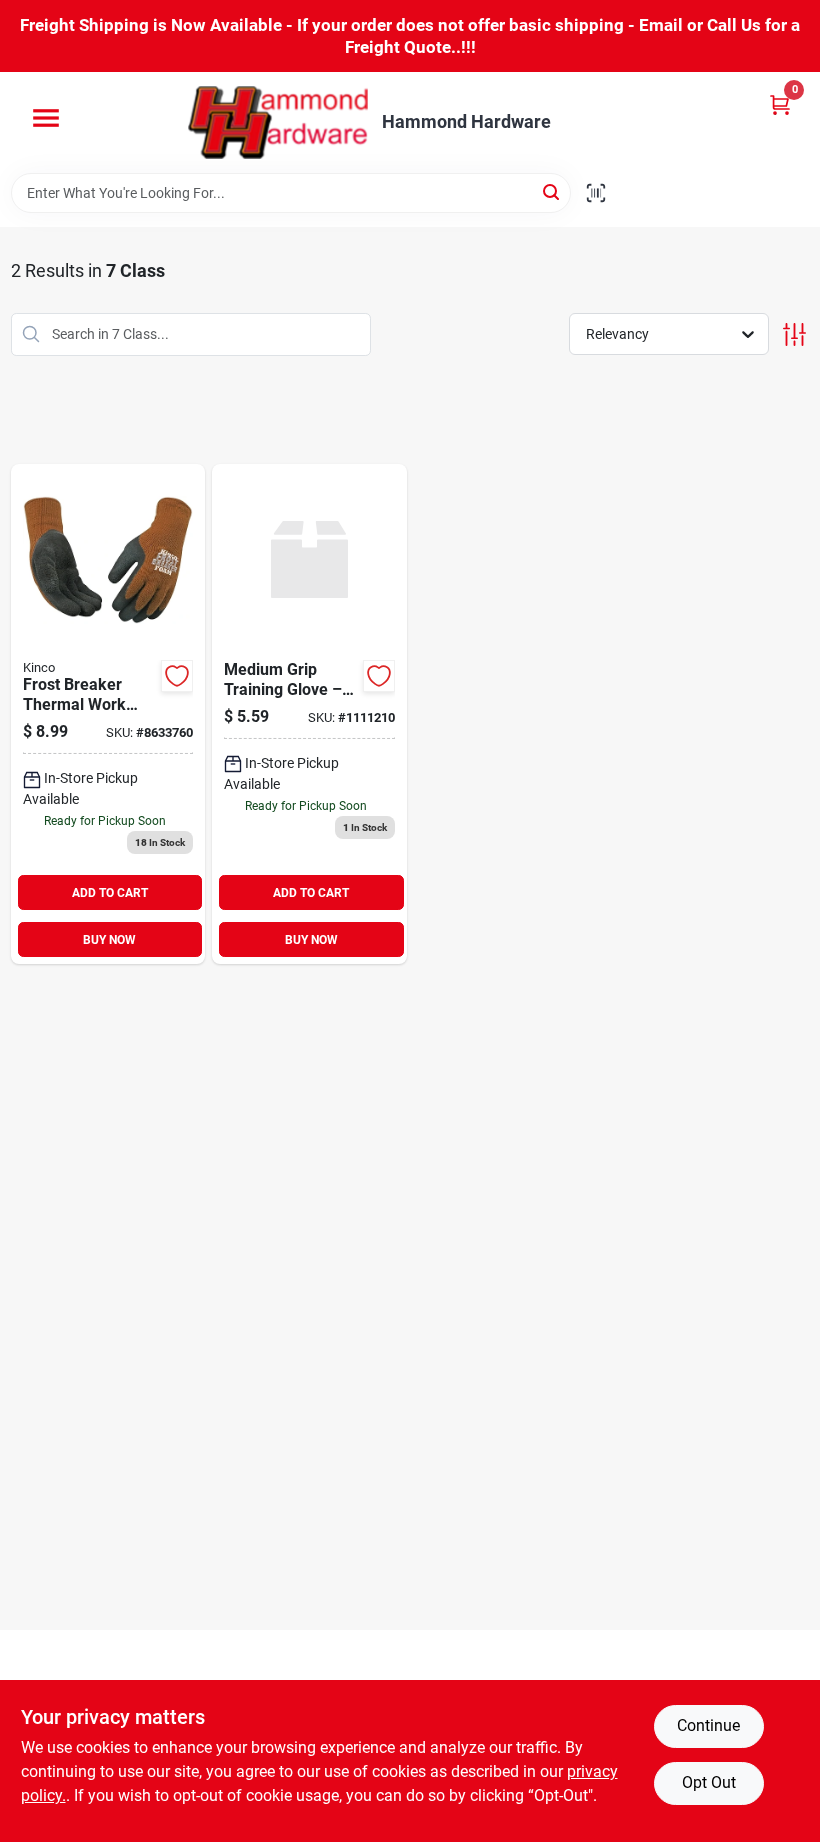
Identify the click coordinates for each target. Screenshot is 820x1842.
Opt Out (709, 1782)
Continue (708, 1725)
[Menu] (46, 118)
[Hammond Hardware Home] (278, 122)
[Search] (552, 191)
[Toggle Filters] (794, 334)
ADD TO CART (110, 893)
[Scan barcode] (596, 193)
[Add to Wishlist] (177, 676)
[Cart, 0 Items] (780, 104)
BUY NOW (109, 940)
